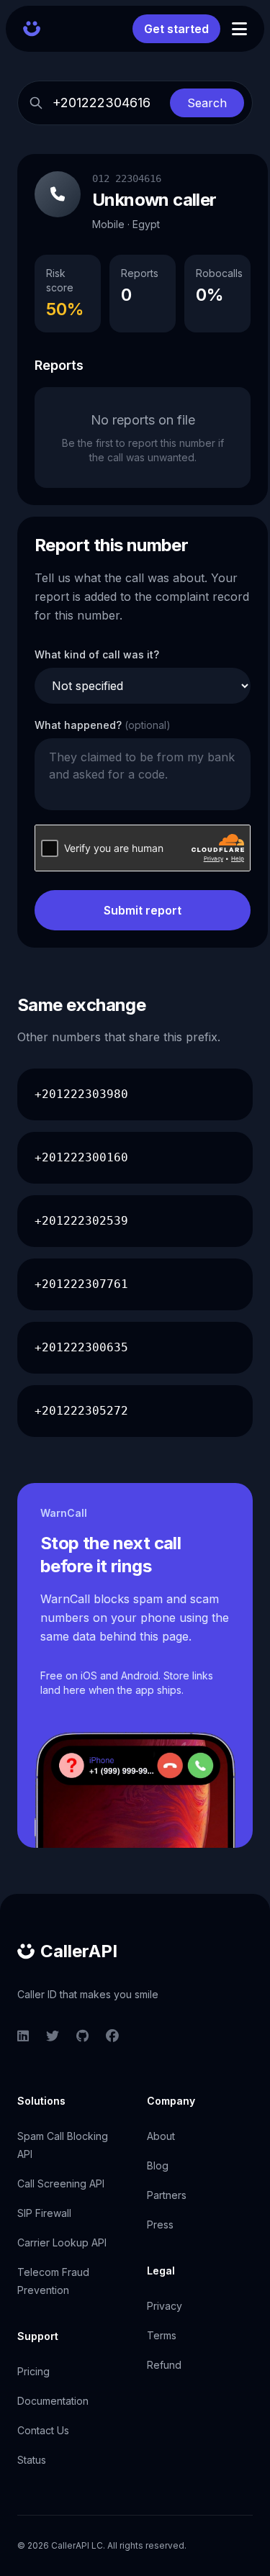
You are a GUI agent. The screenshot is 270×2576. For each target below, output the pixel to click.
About (161, 2136)
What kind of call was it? (97, 654)
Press (160, 2224)
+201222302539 (81, 1221)
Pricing (33, 2371)
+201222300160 (81, 1157)
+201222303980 (81, 1094)
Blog (158, 2165)
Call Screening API (61, 2183)
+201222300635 (81, 1347)
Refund (164, 2365)
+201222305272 (81, 1411)
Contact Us (43, 2430)
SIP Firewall (44, 2213)
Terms (162, 2335)
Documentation (53, 2401)
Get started (176, 29)
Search (207, 103)
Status (32, 2460)
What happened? (103, 725)
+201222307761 (81, 1284)
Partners (167, 2195)
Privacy (165, 2306)
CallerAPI (79, 1951)
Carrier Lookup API (62, 2242)
